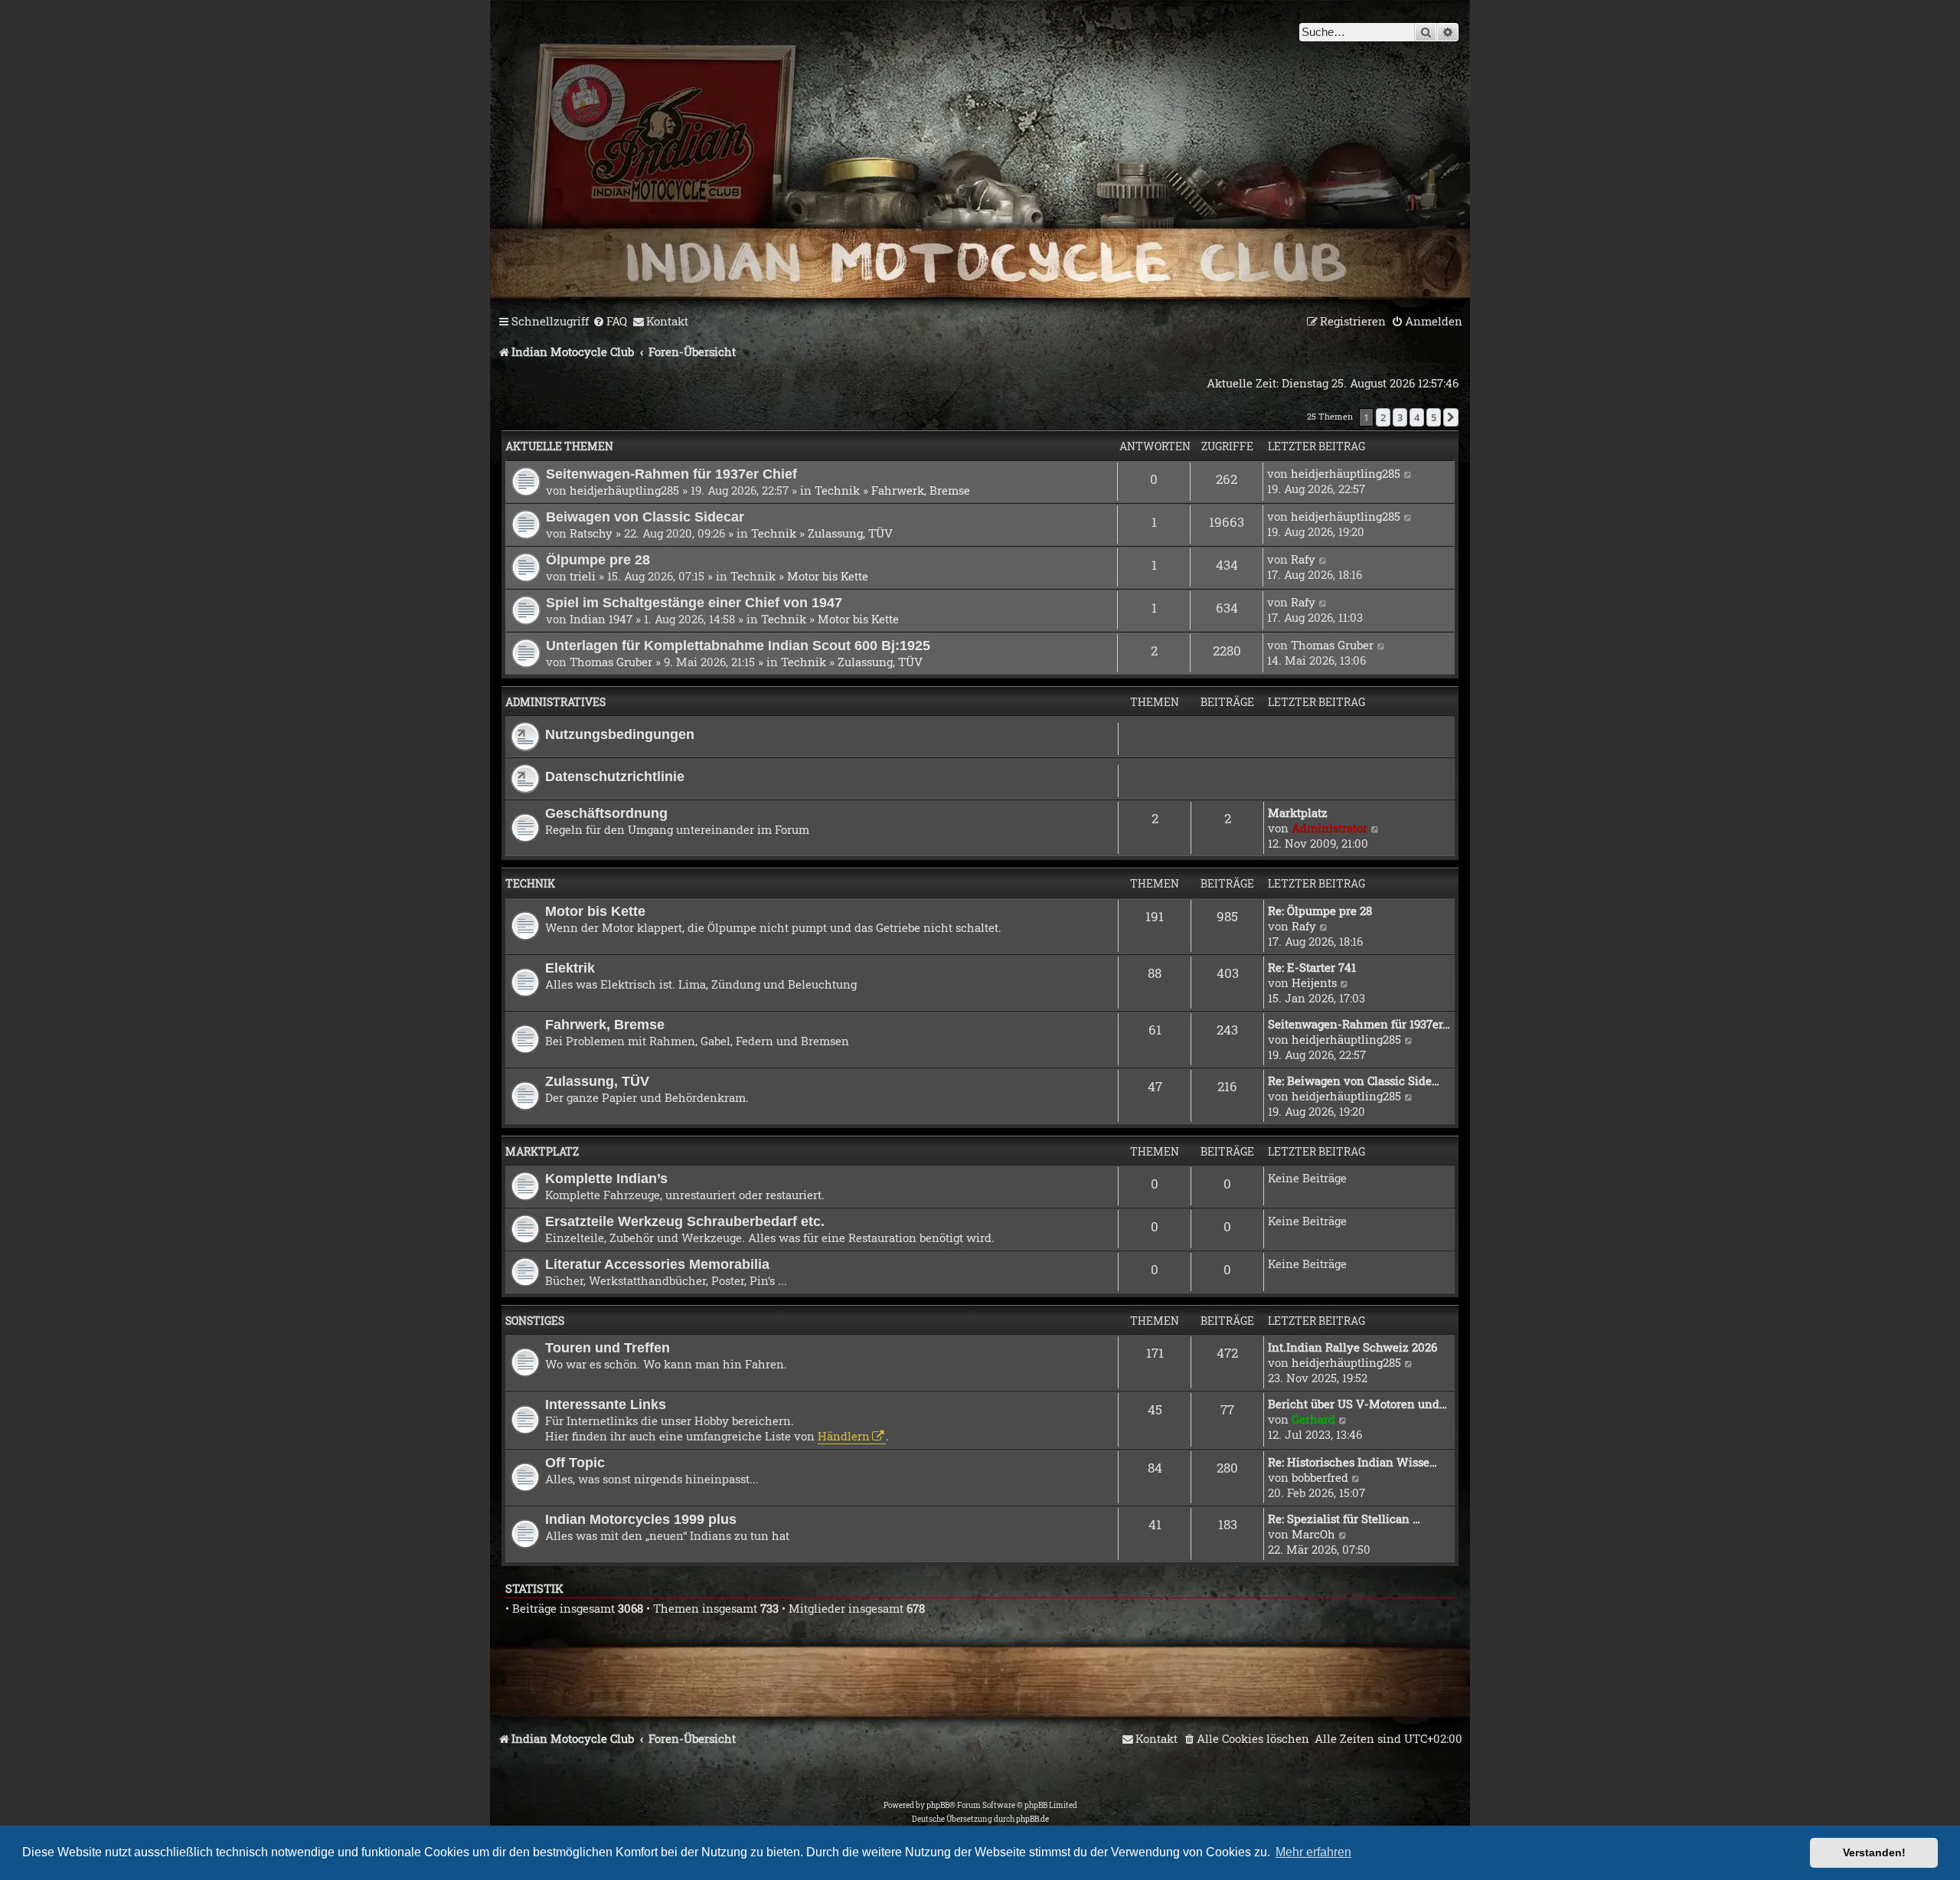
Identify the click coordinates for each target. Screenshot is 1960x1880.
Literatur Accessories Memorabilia (657, 1264)
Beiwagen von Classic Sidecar (645, 517)
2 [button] (1383, 417)
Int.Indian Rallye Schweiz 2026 (1352, 1347)
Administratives (555, 702)
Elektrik (570, 968)
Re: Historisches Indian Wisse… (1352, 1462)
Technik (837, 490)
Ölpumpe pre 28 (598, 559)
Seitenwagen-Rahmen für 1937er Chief (671, 474)
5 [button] (1434, 417)
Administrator (1330, 828)
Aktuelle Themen (559, 446)
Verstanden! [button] (1874, 1852)
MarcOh (1313, 1534)
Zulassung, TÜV (850, 533)
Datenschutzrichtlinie (615, 776)
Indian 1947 (601, 619)
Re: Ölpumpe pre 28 (1320, 911)
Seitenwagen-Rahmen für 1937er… (1359, 1024)
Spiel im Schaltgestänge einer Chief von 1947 (694, 602)
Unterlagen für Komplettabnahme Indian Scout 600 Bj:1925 (738, 645)
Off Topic (575, 1462)
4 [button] (1417, 417)
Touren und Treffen (608, 1347)
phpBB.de (1032, 1819)
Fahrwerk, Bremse (921, 490)
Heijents (1314, 983)
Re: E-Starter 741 (1312, 967)
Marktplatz (1298, 812)
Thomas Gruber (611, 662)
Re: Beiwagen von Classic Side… (1354, 1081)
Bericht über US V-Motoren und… (1357, 1404)
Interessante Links (606, 1404)
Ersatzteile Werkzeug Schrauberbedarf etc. (685, 1221)
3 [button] (1400, 417)
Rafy (1303, 559)
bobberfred (1320, 1477)
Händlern (844, 1436)
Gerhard (1313, 1419)
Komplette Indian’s (606, 1178)
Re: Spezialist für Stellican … (1344, 1519)
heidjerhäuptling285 (624, 490)
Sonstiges (535, 1321)
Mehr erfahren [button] (1313, 1852)
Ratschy (591, 533)
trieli (583, 576)
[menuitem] (610, 322)
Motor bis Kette (828, 576)
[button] (1451, 417)
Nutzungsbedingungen (620, 734)
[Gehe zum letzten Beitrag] (1408, 473)
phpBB (938, 1805)
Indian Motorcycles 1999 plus (641, 1519)
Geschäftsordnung (606, 813)
